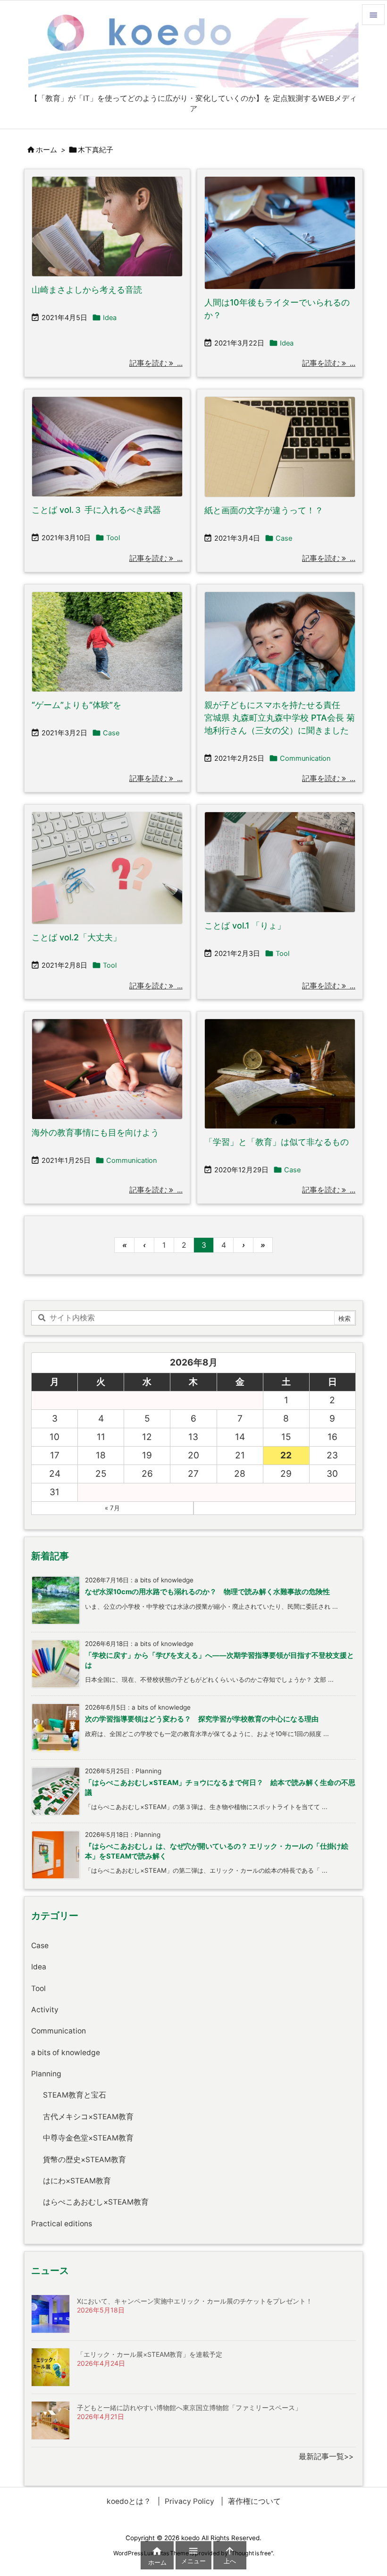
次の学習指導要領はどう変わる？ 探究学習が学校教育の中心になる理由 (202, 1719)
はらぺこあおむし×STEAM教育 (96, 2202)
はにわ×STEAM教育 (77, 2181)
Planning (46, 2074)
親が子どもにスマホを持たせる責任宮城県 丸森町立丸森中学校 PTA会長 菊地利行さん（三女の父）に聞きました (280, 718)
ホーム (46, 150)
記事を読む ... (156, 363)
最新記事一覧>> (326, 2457)
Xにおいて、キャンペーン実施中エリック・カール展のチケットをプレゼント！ (195, 2301)
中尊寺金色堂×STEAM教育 (88, 2138)
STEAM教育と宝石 (75, 2095)
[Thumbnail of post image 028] (107, 227)
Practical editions (62, 2224)
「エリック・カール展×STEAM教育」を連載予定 (150, 2354)
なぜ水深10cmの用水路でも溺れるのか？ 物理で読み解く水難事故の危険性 (207, 1592)
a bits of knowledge (66, 2053)
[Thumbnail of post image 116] (107, 868)
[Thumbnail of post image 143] (280, 233)
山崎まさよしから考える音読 (87, 290)
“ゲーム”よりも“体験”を (76, 705)
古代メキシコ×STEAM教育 (88, 2117)
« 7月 (112, 1508)
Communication (305, 758)
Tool (113, 538)
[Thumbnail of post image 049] (280, 1074)
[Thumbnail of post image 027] (107, 1069)
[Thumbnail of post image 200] (280, 642)
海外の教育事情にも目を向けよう (95, 1132)
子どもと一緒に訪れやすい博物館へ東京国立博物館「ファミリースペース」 (189, 2407)
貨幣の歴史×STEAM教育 (84, 2160)
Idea (110, 318)
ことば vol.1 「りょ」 (245, 926)
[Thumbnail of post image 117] (280, 447)
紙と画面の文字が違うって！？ (264, 510)
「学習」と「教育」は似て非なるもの (277, 1142)
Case (284, 538)
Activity (45, 2010)
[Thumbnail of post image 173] (107, 642)
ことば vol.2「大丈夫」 (76, 937)
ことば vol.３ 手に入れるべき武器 (96, 510)
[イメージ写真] (107, 447)
